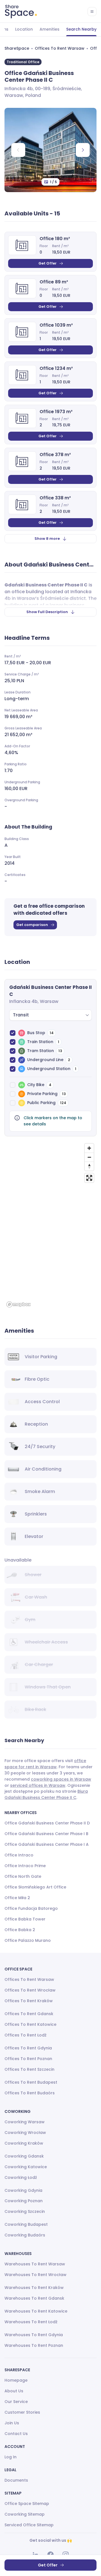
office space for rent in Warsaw (45, 1764)
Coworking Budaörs (25, 2235)
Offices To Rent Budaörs (30, 2093)
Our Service (16, 2402)
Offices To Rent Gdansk (29, 2014)
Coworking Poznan (24, 2201)
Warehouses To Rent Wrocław (35, 2275)
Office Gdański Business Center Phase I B (46, 1834)
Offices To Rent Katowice (30, 2024)
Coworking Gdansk (24, 2156)
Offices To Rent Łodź (26, 2035)
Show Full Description (47, 612)
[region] (50, 1225)
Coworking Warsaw (25, 2122)
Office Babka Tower (25, 1919)
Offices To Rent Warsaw (60, 48)
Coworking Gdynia (23, 2190)
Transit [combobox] (21, 1015)
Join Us (12, 2423)
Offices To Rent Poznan (28, 2059)
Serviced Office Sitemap (29, 2525)
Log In (11, 2457)
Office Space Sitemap (27, 2504)
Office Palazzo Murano (28, 1940)
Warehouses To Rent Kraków (34, 2288)
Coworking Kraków (24, 2143)
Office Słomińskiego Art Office (35, 1887)
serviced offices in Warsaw (38, 1785)
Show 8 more (47, 539)
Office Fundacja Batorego (31, 1908)
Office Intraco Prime (25, 1866)
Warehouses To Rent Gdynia (34, 2335)
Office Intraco (19, 1855)
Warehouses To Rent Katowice (36, 2311)
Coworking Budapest (26, 2224)
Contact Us (16, 2434)
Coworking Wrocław (25, 2133)
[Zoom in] (89, 1148)
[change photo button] (83, 150)
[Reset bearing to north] (89, 1166)
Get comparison (32, 925)
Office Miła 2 (17, 1898)
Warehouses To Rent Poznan (34, 2345)
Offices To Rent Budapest (31, 2082)
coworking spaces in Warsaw (61, 1779)
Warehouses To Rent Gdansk (34, 2298)
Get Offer (48, 263)
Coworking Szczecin (25, 2211)
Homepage (16, 2380)
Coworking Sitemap (25, 2514)
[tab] (24, 29)
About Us (14, 2391)
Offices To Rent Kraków (29, 2001)
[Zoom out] (89, 1157)
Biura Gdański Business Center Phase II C (46, 1794)
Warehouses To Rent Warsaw (35, 2264)
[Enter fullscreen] (89, 1178)
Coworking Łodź (21, 2177)
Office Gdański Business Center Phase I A (47, 1844)
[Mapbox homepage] (19, 1304)
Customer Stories (22, 2412)
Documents (16, 2480)
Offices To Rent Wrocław (30, 1990)
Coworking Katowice (26, 2167)
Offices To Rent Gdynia (28, 2048)
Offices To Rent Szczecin (29, 2069)
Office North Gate (23, 1876)
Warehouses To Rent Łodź (31, 2322)
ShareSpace (17, 48)
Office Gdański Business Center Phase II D (47, 1823)
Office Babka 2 (20, 1930)
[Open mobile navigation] (92, 12)
